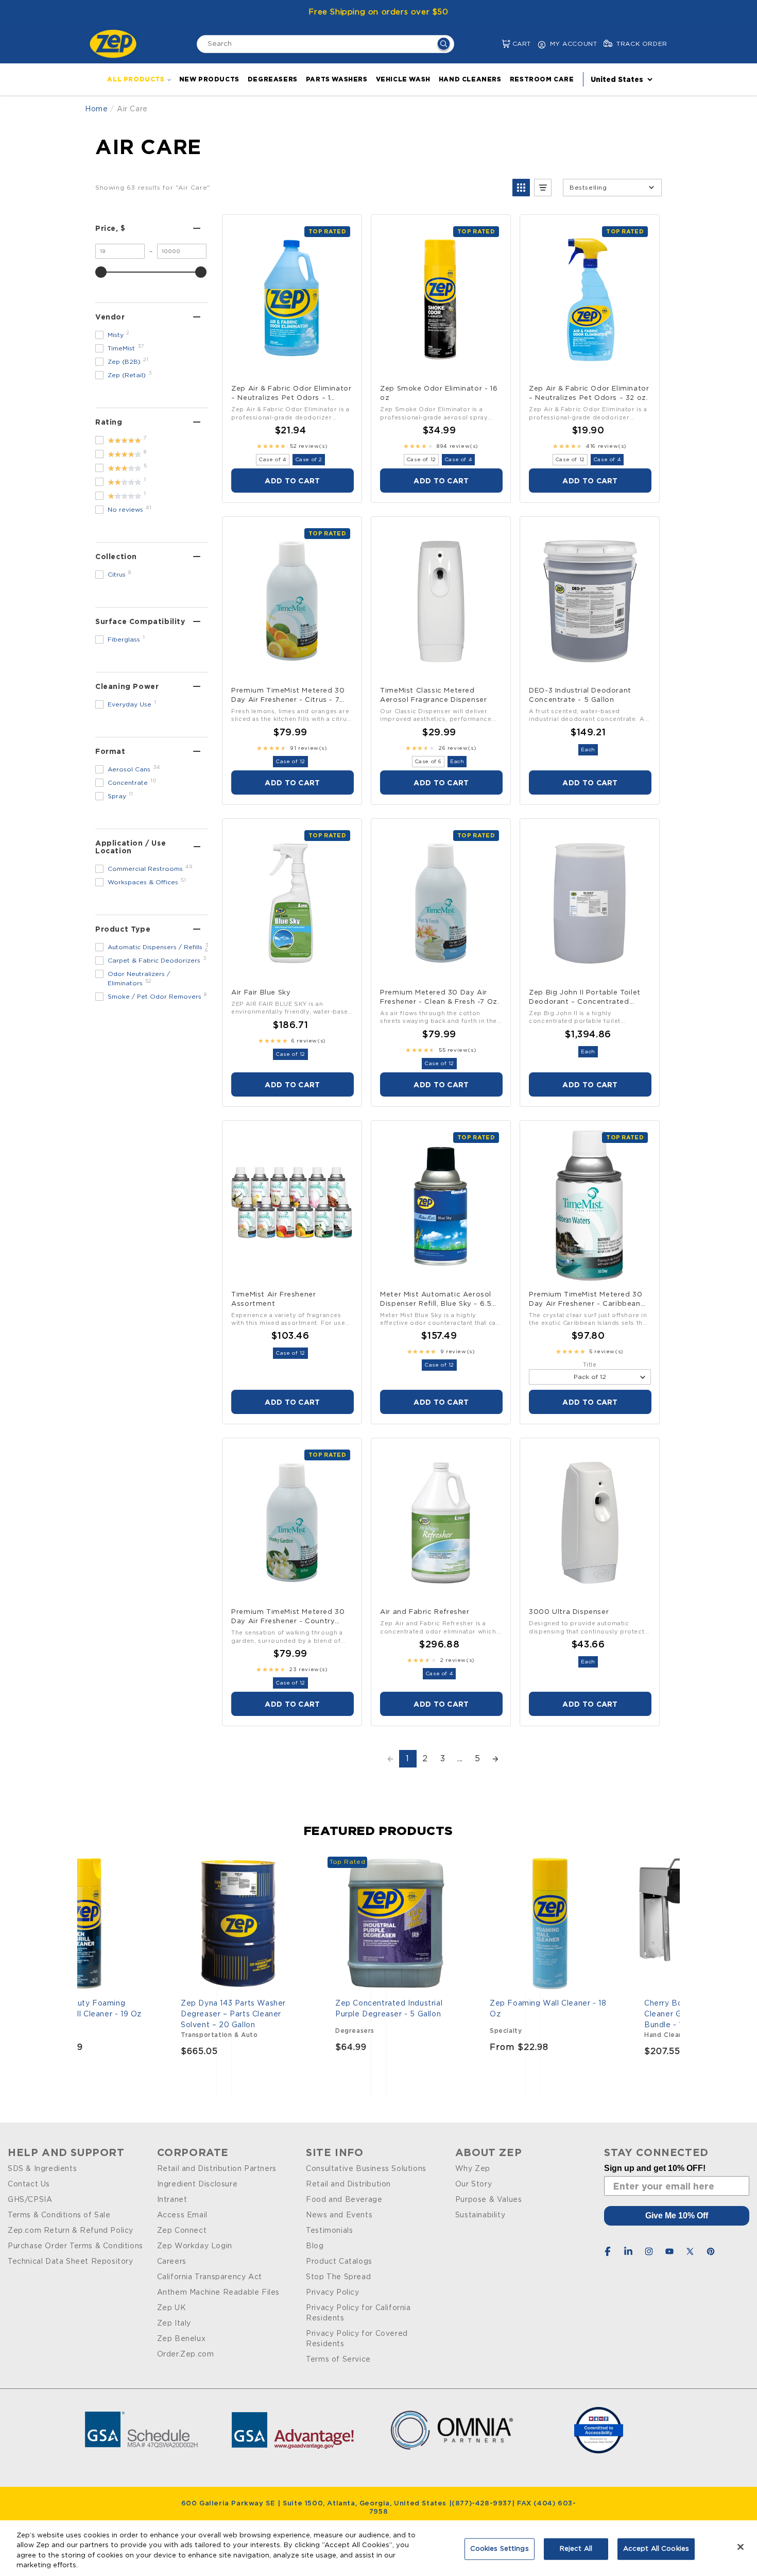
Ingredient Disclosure (197, 2184)
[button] (498, 44)
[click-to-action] (116, 44)
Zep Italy (174, 2324)
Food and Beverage (344, 2200)
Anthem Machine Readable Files (218, 2293)
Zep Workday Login (195, 2246)
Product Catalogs (339, 2262)
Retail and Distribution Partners (217, 2169)
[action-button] (444, 45)
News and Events (339, 2215)
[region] (378, 2548)
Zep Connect (182, 2231)
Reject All (576, 2549)
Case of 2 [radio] (309, 460)
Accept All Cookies (656, 2549)
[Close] (741, 2547)
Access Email (182, 2215)
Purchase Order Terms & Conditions (75, 2246)
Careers (172, 2262)
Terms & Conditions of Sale (59, 2215)
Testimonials (329, 2231)
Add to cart (292, 481)
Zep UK (172, 2308)
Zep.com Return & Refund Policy (71, 2231)
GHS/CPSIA (30, 2200)
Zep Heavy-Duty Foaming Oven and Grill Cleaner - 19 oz (84, 2009)
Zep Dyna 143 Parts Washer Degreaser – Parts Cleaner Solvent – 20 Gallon (233, 2014)
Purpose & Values (489, 2200)
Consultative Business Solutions (366, 2169)
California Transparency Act (210, 2277)
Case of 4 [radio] (272, 460)
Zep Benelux (182, 2339)
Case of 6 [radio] (428, 762)
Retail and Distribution (348, 2184)
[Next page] (495, 1759)
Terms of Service (338, 2360)
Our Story (474, 2184)
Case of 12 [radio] (421, 460)
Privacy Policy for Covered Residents (357, 2339)
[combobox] (325, 44)
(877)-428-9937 (481, 2504)
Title (590, 1365)
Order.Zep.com (186, 2354)
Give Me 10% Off (677, 2216)
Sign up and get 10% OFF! (655, 2168)
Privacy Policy (332, 2293)
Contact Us (29, 2184)
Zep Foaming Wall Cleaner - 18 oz (548, 2009)
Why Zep (473, 2169)
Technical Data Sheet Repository (71, 2262)
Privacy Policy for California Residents (358, 2313)
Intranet (172, 2200)
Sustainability (480, 2215)
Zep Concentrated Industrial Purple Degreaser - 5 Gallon (389, 2009)
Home (96, 109)
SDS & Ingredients (42, 2169)
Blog (315, 2246)
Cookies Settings (500, 2549)
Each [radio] (457, 762)
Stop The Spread (338, 2277)
